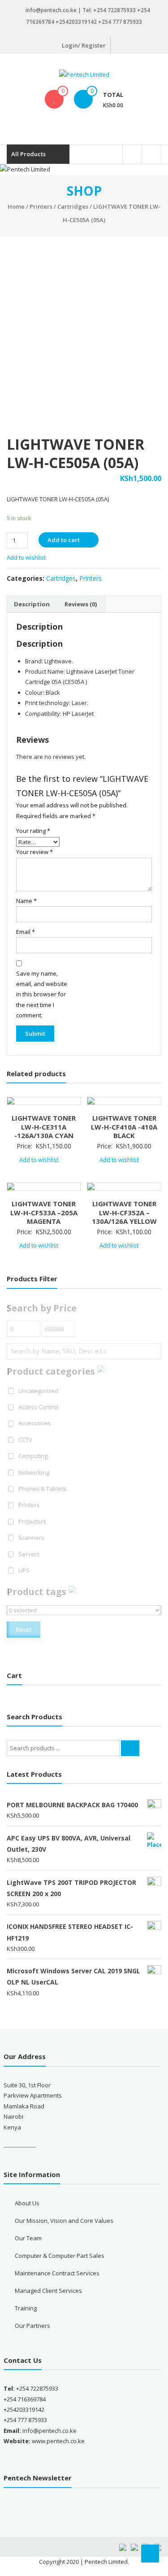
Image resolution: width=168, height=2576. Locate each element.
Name (26, 901)
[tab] (32, 604)
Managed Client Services (48, 2291)
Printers (41, 206)
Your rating (33, 831)
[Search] (130, 1748)
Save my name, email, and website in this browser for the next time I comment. (42, 994)
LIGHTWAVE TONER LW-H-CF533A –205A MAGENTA (44, 1212)
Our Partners (32, 2326)
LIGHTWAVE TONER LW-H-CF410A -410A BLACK (124, 1127)
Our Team (28, 2238)
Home (16, 206)
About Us (27, 2203)
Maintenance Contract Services (57, 2273)
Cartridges (73, 206)
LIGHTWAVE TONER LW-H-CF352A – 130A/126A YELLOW (124, 1212)
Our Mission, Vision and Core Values (64, 2221)
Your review (34, 852)
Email (26, 932)
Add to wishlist (27, 557)
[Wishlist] (54, 99)
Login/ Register (84, 45)
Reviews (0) (81, 604)
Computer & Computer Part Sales (60, 2256)
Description (32, 604)
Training (26, 2308)
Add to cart (64, 540)
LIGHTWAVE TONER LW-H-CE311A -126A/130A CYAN (44, 1127)
